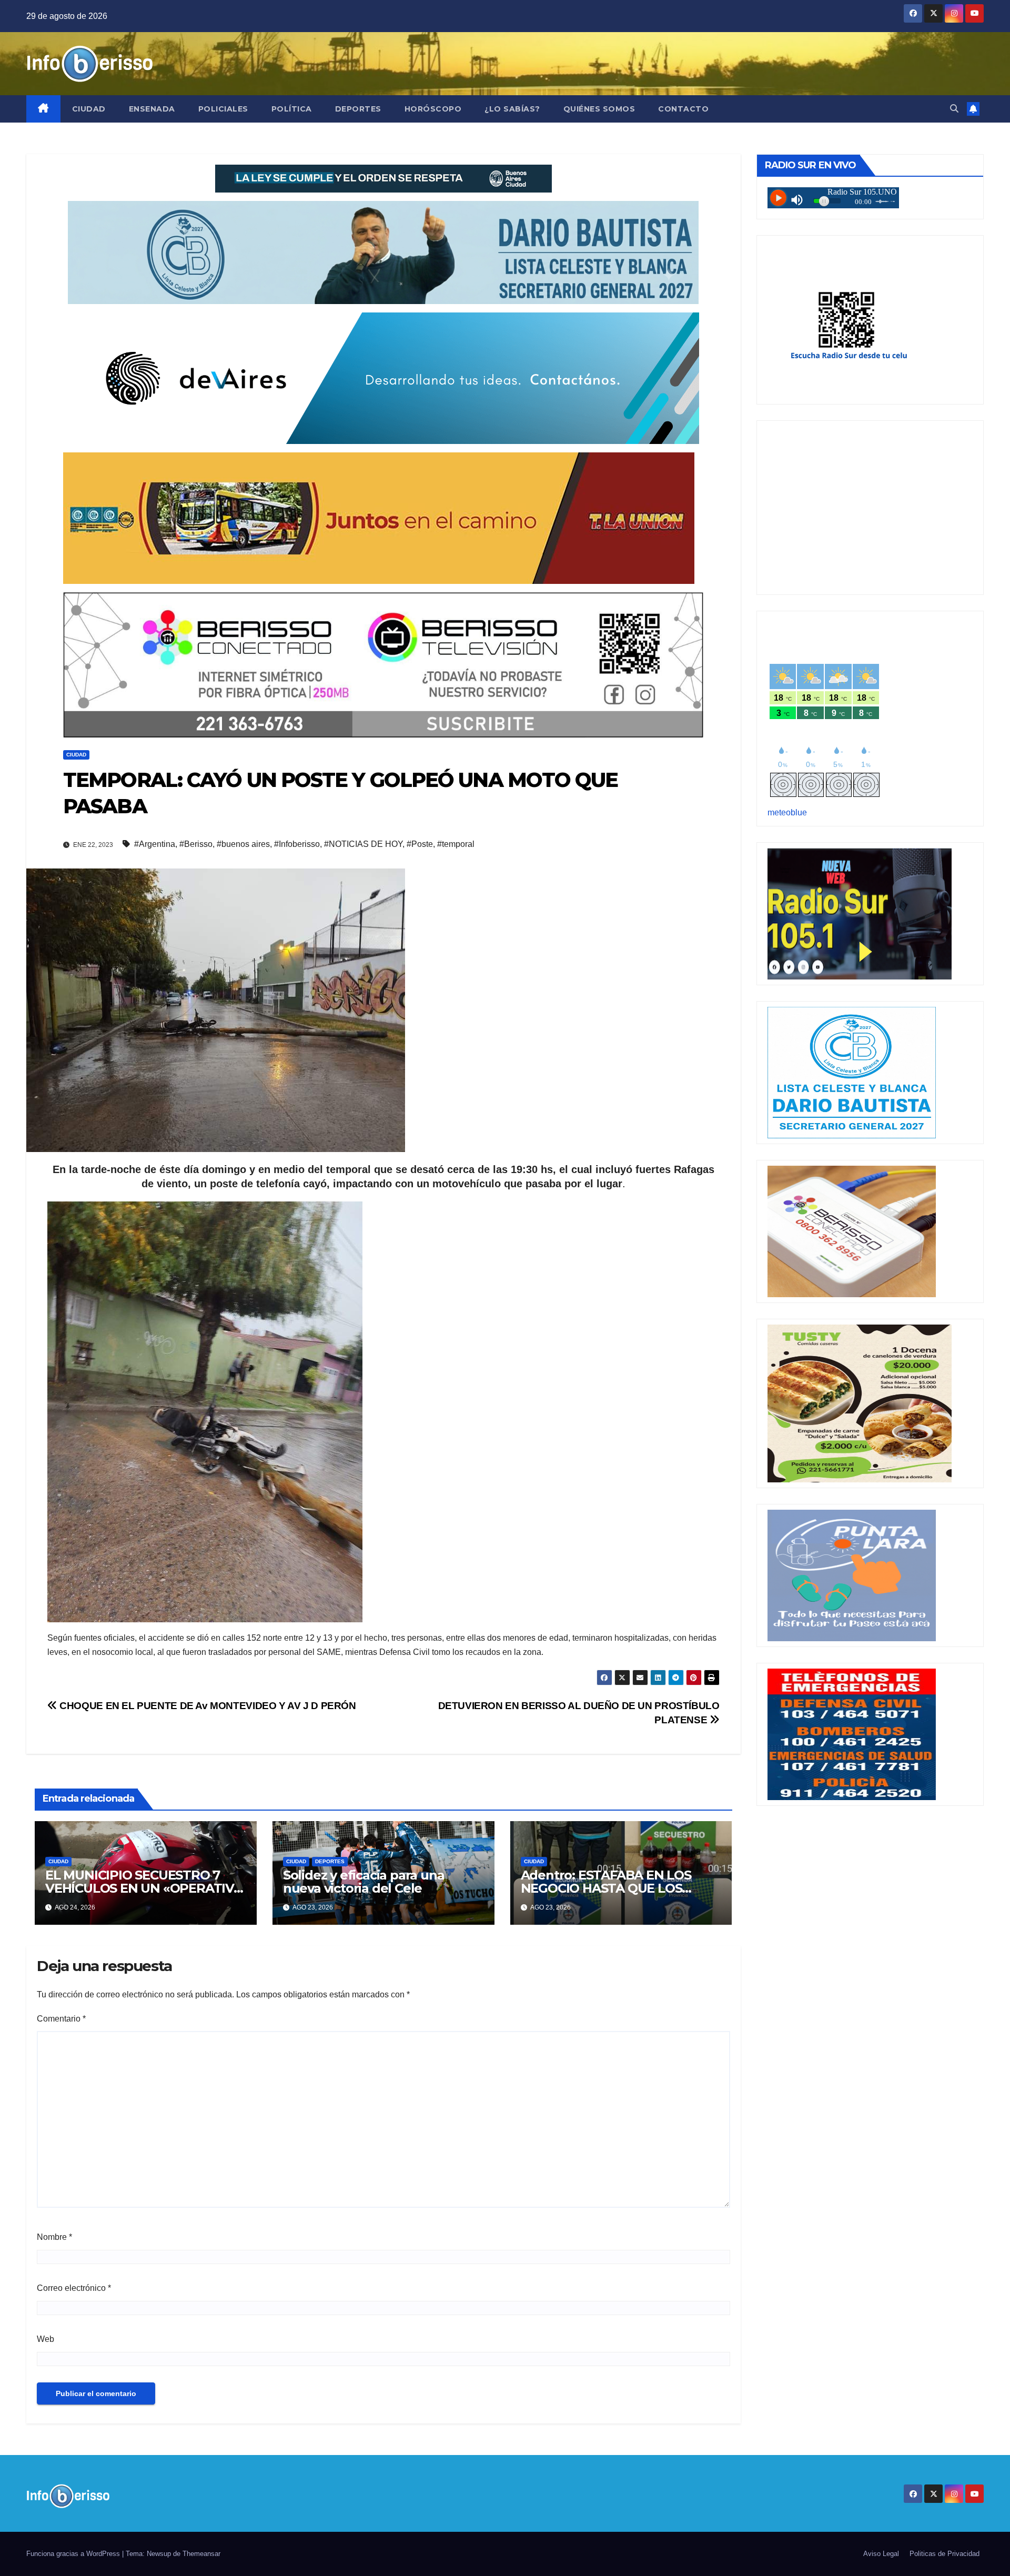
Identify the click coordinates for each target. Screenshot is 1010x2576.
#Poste (420, 844)
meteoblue (787, 812)
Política (292, 109)
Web (46, 2339)
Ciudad (89, 109)
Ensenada (152, 109)
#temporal (456, 844)
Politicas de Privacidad (945, 2554)
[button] (954, 109)
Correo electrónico (74, 2288)
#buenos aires (243, 844)
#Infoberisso (297, 844)
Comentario (61, 2019)
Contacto (683, 109)
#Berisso (196, 844)
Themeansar (201, 2554)
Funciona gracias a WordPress (74, 2554)
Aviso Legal (881, 2554)
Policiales (223, 109)
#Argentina (155, 844)
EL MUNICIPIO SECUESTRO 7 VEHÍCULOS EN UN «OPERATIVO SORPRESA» (144, 1888)
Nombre (54, 2237)
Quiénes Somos (599, 109)
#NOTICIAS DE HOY (363, 844)
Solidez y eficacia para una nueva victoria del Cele (364, 1882)
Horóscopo (433, 109)
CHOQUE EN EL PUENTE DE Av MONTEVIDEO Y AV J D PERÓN (207, 1706)
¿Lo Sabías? (512, 109)
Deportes (358, 109)
